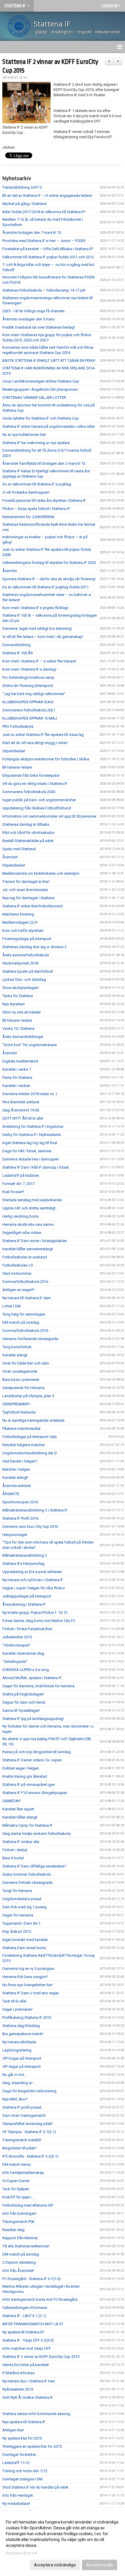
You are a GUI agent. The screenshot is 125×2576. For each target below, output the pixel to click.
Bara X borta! (13, 1858)
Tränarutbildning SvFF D (22, 187)
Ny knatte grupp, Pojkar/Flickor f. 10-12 (35, 1613)
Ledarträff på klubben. (21, 1175)
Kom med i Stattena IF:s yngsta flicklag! (35, 608)
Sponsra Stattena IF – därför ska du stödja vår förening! (49, 579)
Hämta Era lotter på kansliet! (26, 2365)
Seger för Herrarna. (18, 1915)
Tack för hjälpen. (16, 2189)
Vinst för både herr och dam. (26, 1363)
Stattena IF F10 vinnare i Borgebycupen (35, 1793)
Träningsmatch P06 (18, 2222)
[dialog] (63, 2543)
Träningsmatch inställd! (22, 2140)
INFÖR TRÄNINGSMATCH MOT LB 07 (33, 2324)
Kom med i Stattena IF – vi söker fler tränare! (39, 661)
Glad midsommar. (17, 1273)
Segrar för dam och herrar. (24, 1702)
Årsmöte (10, 571)
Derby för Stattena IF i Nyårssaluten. (32, 1135)
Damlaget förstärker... (20, 2455)
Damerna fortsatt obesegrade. (28, 1883)
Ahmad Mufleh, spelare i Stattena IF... (33, 1678)
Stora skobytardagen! (20, 988)
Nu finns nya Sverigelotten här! (27, 1985)
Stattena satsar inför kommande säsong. (37, 2414)
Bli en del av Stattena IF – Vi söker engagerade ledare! (47, 195)
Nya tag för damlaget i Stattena (28, 898)
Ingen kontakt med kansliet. (25, 1940)
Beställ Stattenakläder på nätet (28, 841)
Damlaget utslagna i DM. (23, 2479)
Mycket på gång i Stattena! (25, 204)
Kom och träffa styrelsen (23, 931)
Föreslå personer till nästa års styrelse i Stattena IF (44, 500)
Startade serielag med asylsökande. (32, 1200)
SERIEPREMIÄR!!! (16, 1404)
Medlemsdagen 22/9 (20, 922)
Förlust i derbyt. (15, 1850)
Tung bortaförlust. (17, 1347)
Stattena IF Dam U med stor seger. (31, 1993)
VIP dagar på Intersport (22, 2066)
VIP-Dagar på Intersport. (22, 2058)
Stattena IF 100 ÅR (18, 653)
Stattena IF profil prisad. (22, 2107)
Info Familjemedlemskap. (24, 2173)
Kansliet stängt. (15, 1355)
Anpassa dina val (21, 2553)
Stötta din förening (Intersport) (28, 686)
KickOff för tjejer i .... (19, 2197)
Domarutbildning (16, 645)
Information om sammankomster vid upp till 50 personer (49, 816)
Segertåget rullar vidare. (22, 1233)
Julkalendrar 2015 (17, 1637)
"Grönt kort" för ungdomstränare (30, 1045)
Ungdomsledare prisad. (22, 1899)
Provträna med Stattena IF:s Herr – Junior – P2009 (44, 241)
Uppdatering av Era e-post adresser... (33, 1572)
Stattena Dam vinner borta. (24, 1948)
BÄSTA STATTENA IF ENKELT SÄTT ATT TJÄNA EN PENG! (49, 361)
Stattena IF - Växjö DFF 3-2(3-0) (28, 2340)
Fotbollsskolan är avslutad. (25, 1257)
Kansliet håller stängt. (20, 1817)
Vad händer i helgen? (20, 1461)
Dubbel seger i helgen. (21, 1768)
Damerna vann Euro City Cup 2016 (30, 1527)
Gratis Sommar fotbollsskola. (27, 1874)
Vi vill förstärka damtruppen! (26, 492)
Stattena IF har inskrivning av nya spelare (36, 443)
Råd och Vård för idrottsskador (28, 833)
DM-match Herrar (17, 2164)
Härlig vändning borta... (22, 1216)
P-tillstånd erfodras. (19, 2373)
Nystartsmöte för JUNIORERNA (28, 517)
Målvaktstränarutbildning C (25, 1555)
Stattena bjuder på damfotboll (28, 971)
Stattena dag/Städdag (21, 2026)
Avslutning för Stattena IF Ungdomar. (33, 1126)
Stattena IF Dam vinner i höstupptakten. (35, 1241)
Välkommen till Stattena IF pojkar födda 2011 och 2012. (49, 257)
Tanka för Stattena (18, 996)
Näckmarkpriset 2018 (20, 963)
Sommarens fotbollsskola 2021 (29, 710)
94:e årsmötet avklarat (21, 1102)
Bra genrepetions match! (23, 2034)
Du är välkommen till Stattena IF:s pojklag (37, 484)
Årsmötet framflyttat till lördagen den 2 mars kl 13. (44, 463)
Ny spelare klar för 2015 (22, 2438)
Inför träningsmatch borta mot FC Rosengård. (40, 2299)
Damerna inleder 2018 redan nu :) (30, 1094)
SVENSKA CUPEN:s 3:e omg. (26, 1670)
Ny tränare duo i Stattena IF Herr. (29, 2381)
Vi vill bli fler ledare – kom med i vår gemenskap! (43, 637)
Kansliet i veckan (16, 1086)
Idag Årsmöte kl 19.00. (21, 1110)
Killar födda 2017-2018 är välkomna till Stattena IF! (44, 212)
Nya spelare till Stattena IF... (25, 2422)
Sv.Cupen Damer (16, 2181)
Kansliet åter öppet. (19, 1809)
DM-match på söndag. (21, 2254)
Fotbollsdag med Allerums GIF (28, 2205)
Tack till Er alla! (14, 2001)
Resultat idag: (14, 2230)
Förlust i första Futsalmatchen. (28, 1629)
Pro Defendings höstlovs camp (28, 677)
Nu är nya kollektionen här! (24, 435)
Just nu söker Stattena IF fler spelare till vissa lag (43, 735)
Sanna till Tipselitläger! (21, 1710)
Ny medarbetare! (16, 2504)
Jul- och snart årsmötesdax (25, 890)
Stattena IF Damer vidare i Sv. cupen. (32, 1760)
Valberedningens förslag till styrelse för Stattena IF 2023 (49, 563)
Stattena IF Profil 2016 (20, 1518)
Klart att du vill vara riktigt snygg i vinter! (35, 743)
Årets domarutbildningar (23, 1037)
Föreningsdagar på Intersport (27, 939)
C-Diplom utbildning (19, 2262)
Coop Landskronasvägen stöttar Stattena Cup (41, 381)
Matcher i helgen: (17, 1469)
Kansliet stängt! (15, 1478)
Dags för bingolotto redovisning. (30, 2091)
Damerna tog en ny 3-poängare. (29, 1969)
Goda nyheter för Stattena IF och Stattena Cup (41, 418)
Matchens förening (18, 914)
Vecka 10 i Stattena (18, 1029)
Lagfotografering (17, 2050)
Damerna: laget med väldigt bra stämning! (37, 628)
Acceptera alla (100, 2565)
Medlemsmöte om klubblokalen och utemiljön (41, 873)
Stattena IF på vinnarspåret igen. (29, 1785)
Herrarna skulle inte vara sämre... (29, 1224)
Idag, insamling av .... (20, 2083)
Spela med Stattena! (19, 849)
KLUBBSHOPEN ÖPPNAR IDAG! (28, 702)
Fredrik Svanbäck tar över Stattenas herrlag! (39, 327)
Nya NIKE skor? (15, 2099)
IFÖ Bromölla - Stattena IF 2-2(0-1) (30, 2156)
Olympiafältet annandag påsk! (27, 2124)
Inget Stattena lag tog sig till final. (30, 1143)
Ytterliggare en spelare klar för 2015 (32, 2446)
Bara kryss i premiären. (21, 1380)
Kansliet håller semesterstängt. (28, 1249)
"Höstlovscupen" (16, 1645)
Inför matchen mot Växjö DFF (27, 2348)
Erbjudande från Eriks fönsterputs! (31, 775)
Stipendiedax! (14, 751)
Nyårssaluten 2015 (18, 2389)
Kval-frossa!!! (13, 1192)
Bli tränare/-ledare (17, 767)
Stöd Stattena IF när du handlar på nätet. (36, 2487)
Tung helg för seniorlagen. (24, 1314)
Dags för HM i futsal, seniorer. (27, 1151)
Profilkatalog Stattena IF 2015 (27, 2018)
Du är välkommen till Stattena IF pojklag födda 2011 (45, 587)
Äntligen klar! (13, 2430)
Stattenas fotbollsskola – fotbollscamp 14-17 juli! (44, 290)
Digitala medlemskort (20, 1061)
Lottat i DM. (12, 1306)
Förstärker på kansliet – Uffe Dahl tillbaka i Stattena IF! (48, 249)
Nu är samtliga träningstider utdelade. (34, 1420)
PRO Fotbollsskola (18, 726)
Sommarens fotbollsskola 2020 (29, 792)
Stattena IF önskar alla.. (22, 1842)
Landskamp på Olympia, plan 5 (28, 1396)
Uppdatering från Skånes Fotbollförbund (37, 808)
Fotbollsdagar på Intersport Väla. (30, 1437)
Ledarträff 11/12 (16, 2463)
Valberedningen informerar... (26, 2308)
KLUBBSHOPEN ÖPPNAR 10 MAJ (30, 718)
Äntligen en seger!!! (18, 1290)
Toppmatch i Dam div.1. (22, 1923)
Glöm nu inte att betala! (22, 1012)
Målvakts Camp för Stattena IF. (28, 1825)
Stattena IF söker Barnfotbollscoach (33, 906)
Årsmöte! (10, 857)
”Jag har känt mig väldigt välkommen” (34, 694)
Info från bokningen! (19, 2213)
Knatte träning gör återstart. (25, 1776)
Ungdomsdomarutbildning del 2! (30, 1453)
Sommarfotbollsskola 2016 (25, 1282)
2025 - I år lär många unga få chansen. (34, 311)
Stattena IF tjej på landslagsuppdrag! (33, 1719)
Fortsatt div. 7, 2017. (19, 1184)
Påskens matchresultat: (22, 1429)
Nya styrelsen (14, 1004)
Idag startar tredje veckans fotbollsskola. (37, 1834)
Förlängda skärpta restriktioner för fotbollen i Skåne (46, 759)
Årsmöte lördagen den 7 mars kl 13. (32, 233)
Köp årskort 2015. (17, 1931)
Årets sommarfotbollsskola (26, 955)
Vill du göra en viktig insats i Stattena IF (35, 784)
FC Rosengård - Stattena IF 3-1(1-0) (32, 2279)
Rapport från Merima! (20, 2238)
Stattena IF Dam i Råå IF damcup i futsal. (36, 1167)
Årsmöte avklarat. (17, 1486)
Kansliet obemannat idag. (24, 1653)
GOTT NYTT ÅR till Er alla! (23, 1118)
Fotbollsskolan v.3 (18, 1265)
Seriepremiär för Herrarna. (24, 1388)
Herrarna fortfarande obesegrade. (31, 1339)
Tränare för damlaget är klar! (26, 882)
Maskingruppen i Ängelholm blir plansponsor (40, 389)
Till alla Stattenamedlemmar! (26, 2246)
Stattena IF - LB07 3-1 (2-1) (24, 2316)
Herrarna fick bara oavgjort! (25, 1977)
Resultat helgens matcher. (24, 1445)
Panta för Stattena (17, 1077)
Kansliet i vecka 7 (17, 1069)
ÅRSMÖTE (11, 1494)
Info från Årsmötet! (18, 2271)
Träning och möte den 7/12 (25, 2471)
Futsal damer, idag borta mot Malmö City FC (39, 1621)
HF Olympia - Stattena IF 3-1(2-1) (29, 2132)
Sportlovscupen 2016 (20, 1502)
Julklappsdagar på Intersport (27, 1596)
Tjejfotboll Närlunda (19, 1412)
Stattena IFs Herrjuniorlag (23, 1564)
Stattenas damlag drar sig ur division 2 (34, 947)
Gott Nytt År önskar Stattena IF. (28, 2397)
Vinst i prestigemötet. (20, 1371)
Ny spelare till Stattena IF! (23, 2332)
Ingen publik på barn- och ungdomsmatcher (39, 800)
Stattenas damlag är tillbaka (26, 824)
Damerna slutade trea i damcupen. (31, 1159)
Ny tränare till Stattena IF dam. (27, 1298)
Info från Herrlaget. (18, 2495)
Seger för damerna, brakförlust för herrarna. (39, 1686)
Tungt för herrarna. (18, 1891)
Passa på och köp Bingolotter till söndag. (37, 1752)
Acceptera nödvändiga (55, 2565)
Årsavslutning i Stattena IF (24, 1604)
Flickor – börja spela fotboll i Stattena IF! (36, 509)
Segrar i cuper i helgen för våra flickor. (34, 1588)
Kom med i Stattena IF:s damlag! (29, 669)
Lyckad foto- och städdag (24, 980)
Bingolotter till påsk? (20, 2148)
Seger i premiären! (17, 2009)
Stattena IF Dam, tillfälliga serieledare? (34, 1866)
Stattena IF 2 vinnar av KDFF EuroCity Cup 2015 (41, 2357)
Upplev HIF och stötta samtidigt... (30, 1208)
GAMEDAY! (11, 1801)
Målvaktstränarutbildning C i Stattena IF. (35, 1510)
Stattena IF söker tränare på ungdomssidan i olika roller (49, 426)
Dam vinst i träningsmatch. (24, 2115)
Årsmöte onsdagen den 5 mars (28, 319)
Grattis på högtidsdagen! (23, 1694)
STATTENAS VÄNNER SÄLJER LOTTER (34, 398)
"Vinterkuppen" (15, 1661)
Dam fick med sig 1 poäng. (25, 1907)
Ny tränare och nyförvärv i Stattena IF (33, 1580)
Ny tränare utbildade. (20, 2042)
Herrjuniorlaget (15, 1535)
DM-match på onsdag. (21, 1322)
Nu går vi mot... (15, 2075)
